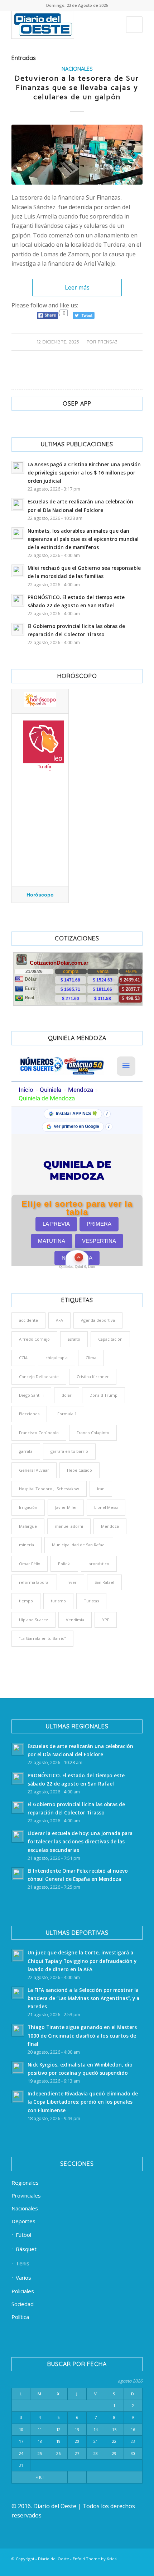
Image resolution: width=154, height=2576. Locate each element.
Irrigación (28, 1507)
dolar (67, 1395)
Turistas (91, 1601)
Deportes (23, 2221)
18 (40, 2441)
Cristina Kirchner (93, 1377)
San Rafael (104, 1582)
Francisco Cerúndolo (39, 1433)
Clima (91, 1358)
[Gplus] (126, 2567)
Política (20, 2317)
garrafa (26, 1451)
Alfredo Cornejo (34, 1339)
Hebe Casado (80, 1470)
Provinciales (26, 2195)
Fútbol (23, 2235)
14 (96, 2429)
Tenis (23, 2263)
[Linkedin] (62, 2567)
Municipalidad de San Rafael (79, 1545)
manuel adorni (69, 1526)
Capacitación (110, 1339)
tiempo (26, 1601)
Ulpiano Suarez (33, 1620)
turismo (58, 1601)
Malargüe (28, 1526)
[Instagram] (94, 2567)
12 (58, 2429)
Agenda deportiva (98, 1320)
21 (96, 2441)
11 (40, 2429)
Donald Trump (104, 1395)
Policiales (23, 2291)
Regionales (25, 2183)
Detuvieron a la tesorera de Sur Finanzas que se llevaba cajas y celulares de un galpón (77, 87)
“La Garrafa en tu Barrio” (42, 1638)
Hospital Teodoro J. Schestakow (49, 1489)
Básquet (26, 2249)
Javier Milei (66, 1507)
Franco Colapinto (93, 1433)
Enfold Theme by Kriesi (95, 2559)
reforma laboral (34, 1582)
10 (21, 2429)
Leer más (77, 287)
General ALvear (34, 1470)
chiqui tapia (57, 1358)
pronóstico (99, 1564)
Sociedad (23, 2304)
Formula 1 (67, 1414)
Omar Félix (30, 1564)
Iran (101, 1489)
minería (27, 1545)
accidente (28, 1320)
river (72, 1582)
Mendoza (110, 1526)
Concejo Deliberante (39, 1377)
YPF (106, 1620)
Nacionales (77, 69)
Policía (64, 1564)
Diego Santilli (31, 1395)
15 (114, 2429)
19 (58, 2441)
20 (77, 2441)
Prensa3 (108, 342)
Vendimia (75, 1620)
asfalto (74, 1339)
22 (114, 2441)
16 (133, 2429)
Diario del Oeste (54, 2559)
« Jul (40, 2477)
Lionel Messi (106, 1507)
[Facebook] (51, 2567)
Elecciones (29, 1414)
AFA (59, 1320)
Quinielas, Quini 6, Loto (77, 1267)
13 (77, 2429)
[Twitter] (73, 2567)
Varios (23, 2278)
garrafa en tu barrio (69, 1451)
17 (21, 2441)
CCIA (23, 1358)
